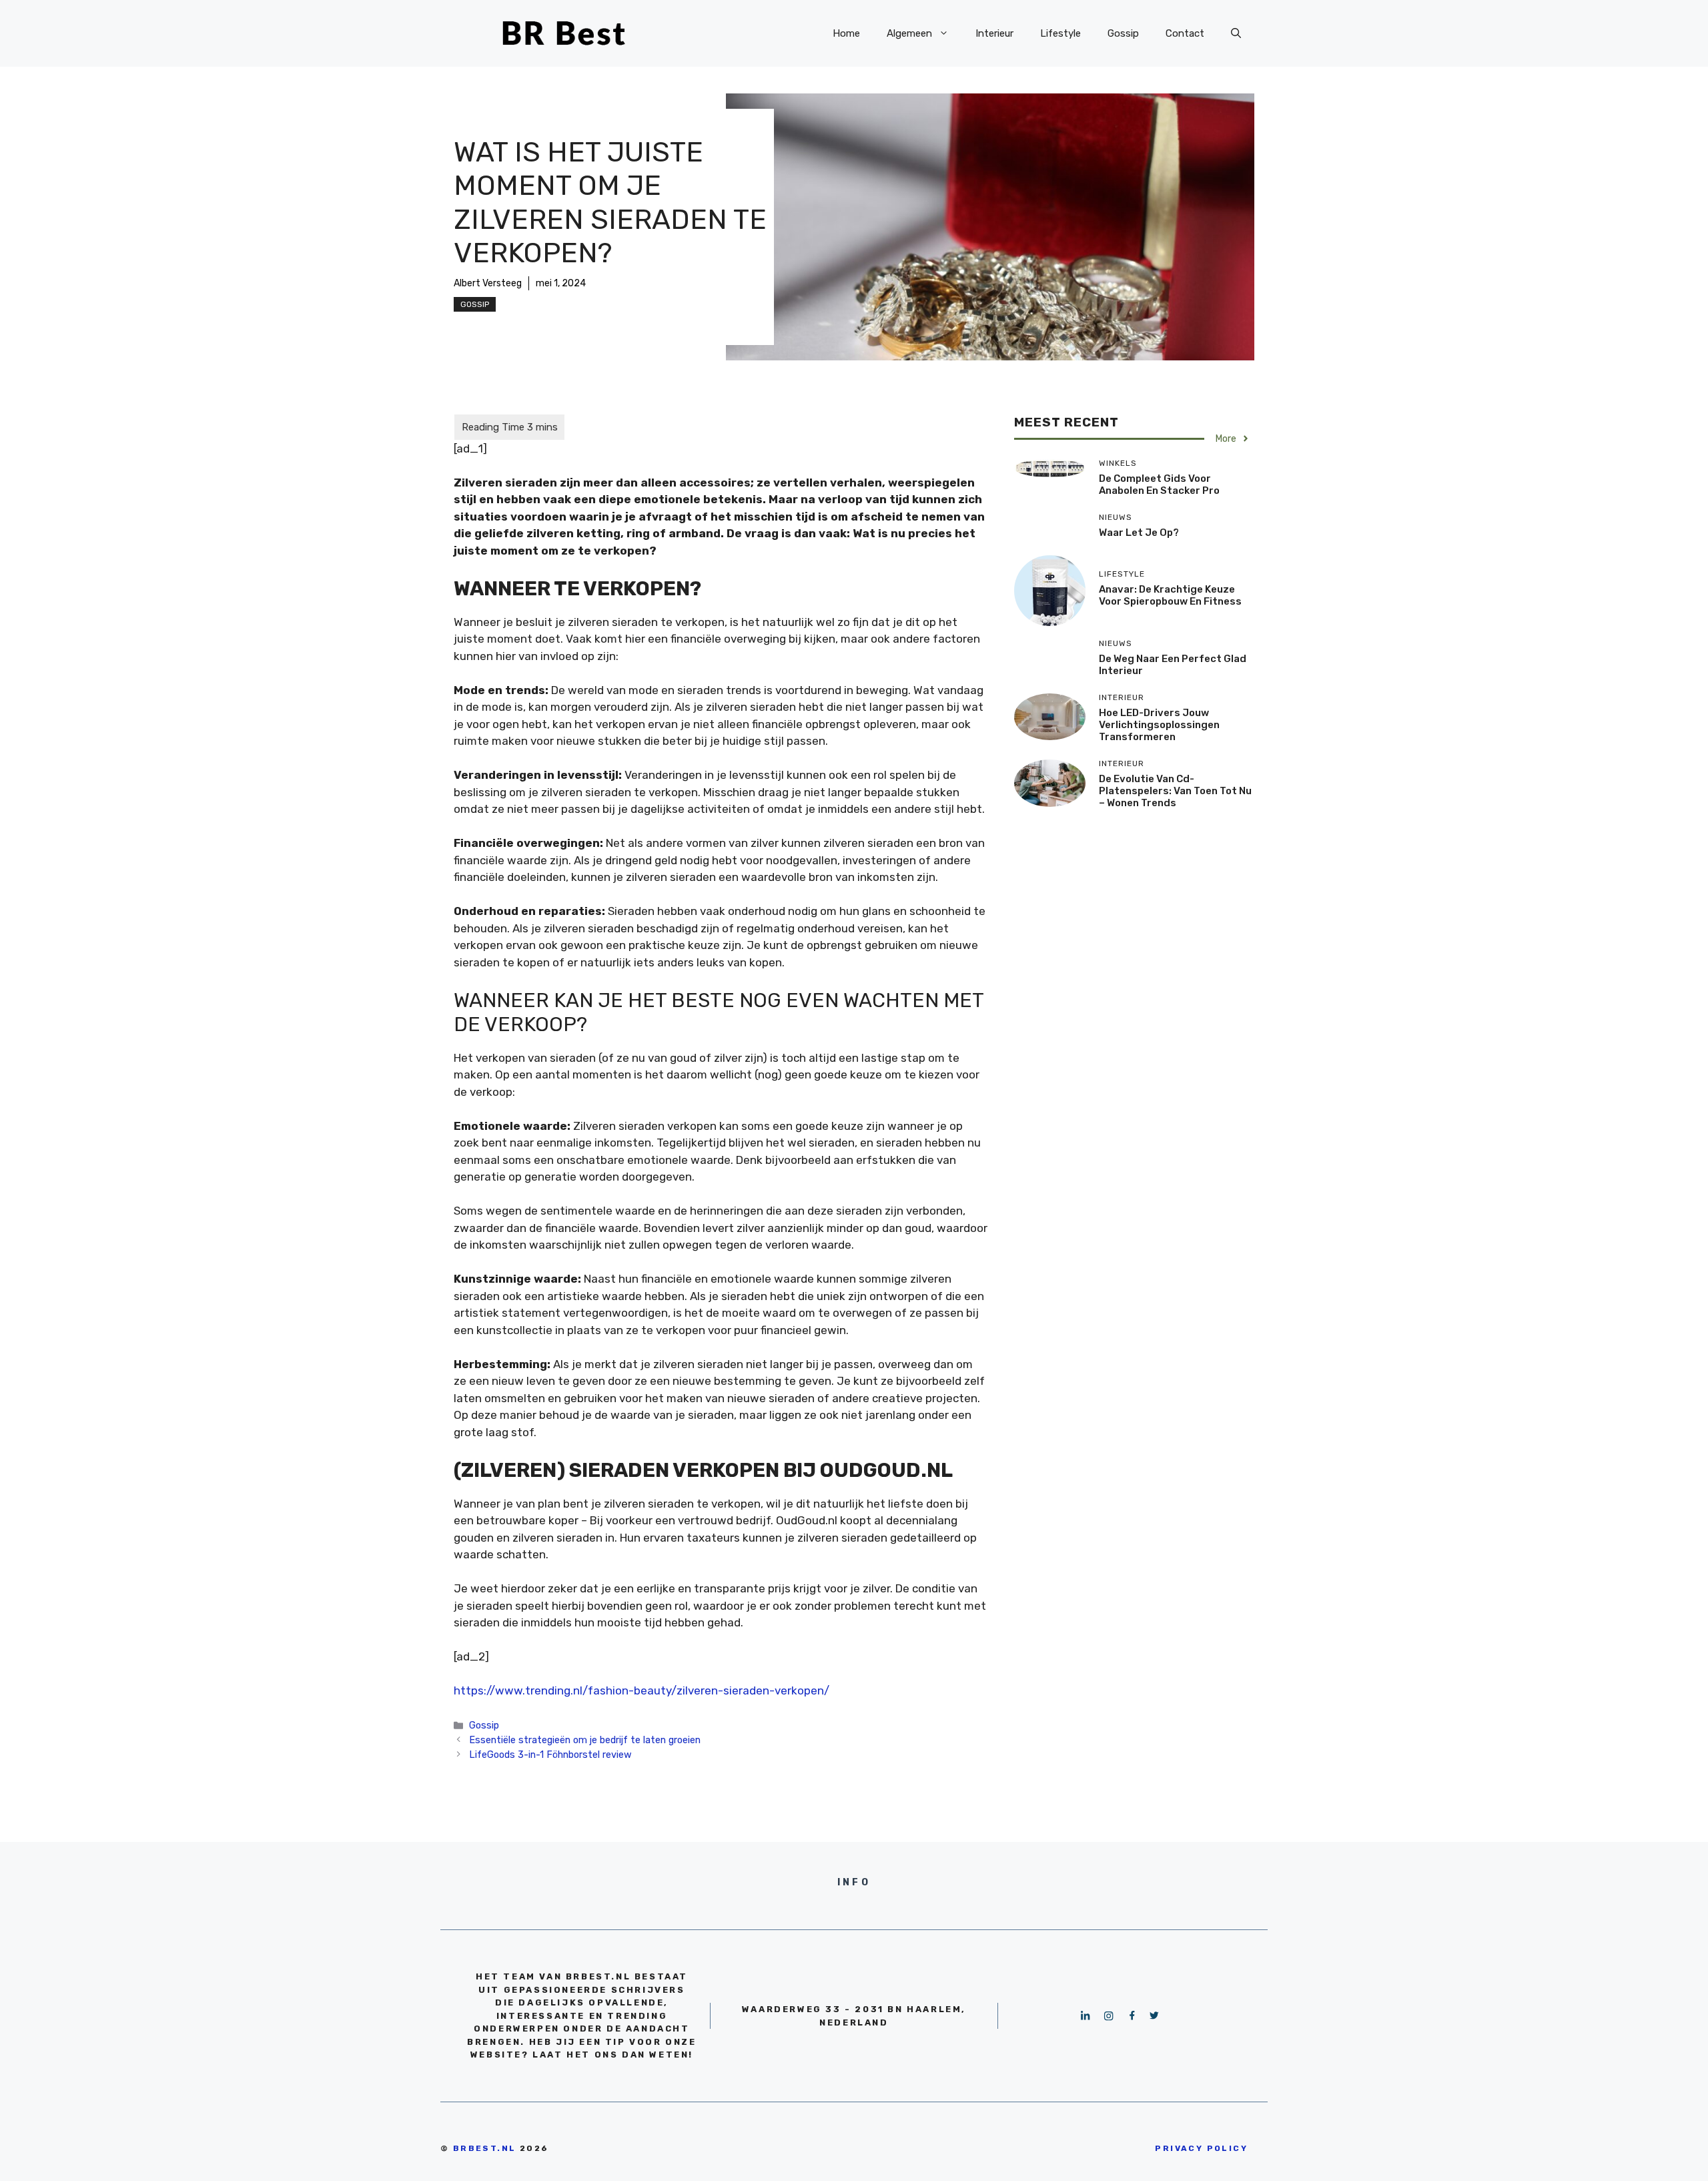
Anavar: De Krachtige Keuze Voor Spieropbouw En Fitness (1170, 595)
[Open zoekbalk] (1236, 33)
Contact (1185, 33)
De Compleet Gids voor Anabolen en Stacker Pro (1159, 485)
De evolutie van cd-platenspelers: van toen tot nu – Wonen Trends (1175, 791)
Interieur (994, 33)
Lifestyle (1060, 33)
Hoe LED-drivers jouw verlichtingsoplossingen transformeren (1159, 725)
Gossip (1123, 33)
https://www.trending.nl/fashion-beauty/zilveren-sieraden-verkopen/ (642, 1690)
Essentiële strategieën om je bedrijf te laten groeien (585, 1740)
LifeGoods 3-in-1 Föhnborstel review (550, 1755)
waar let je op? (1139, 533)
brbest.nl (485, 2148)
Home (846, 33)
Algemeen (909, 33)
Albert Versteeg (488, 283)
